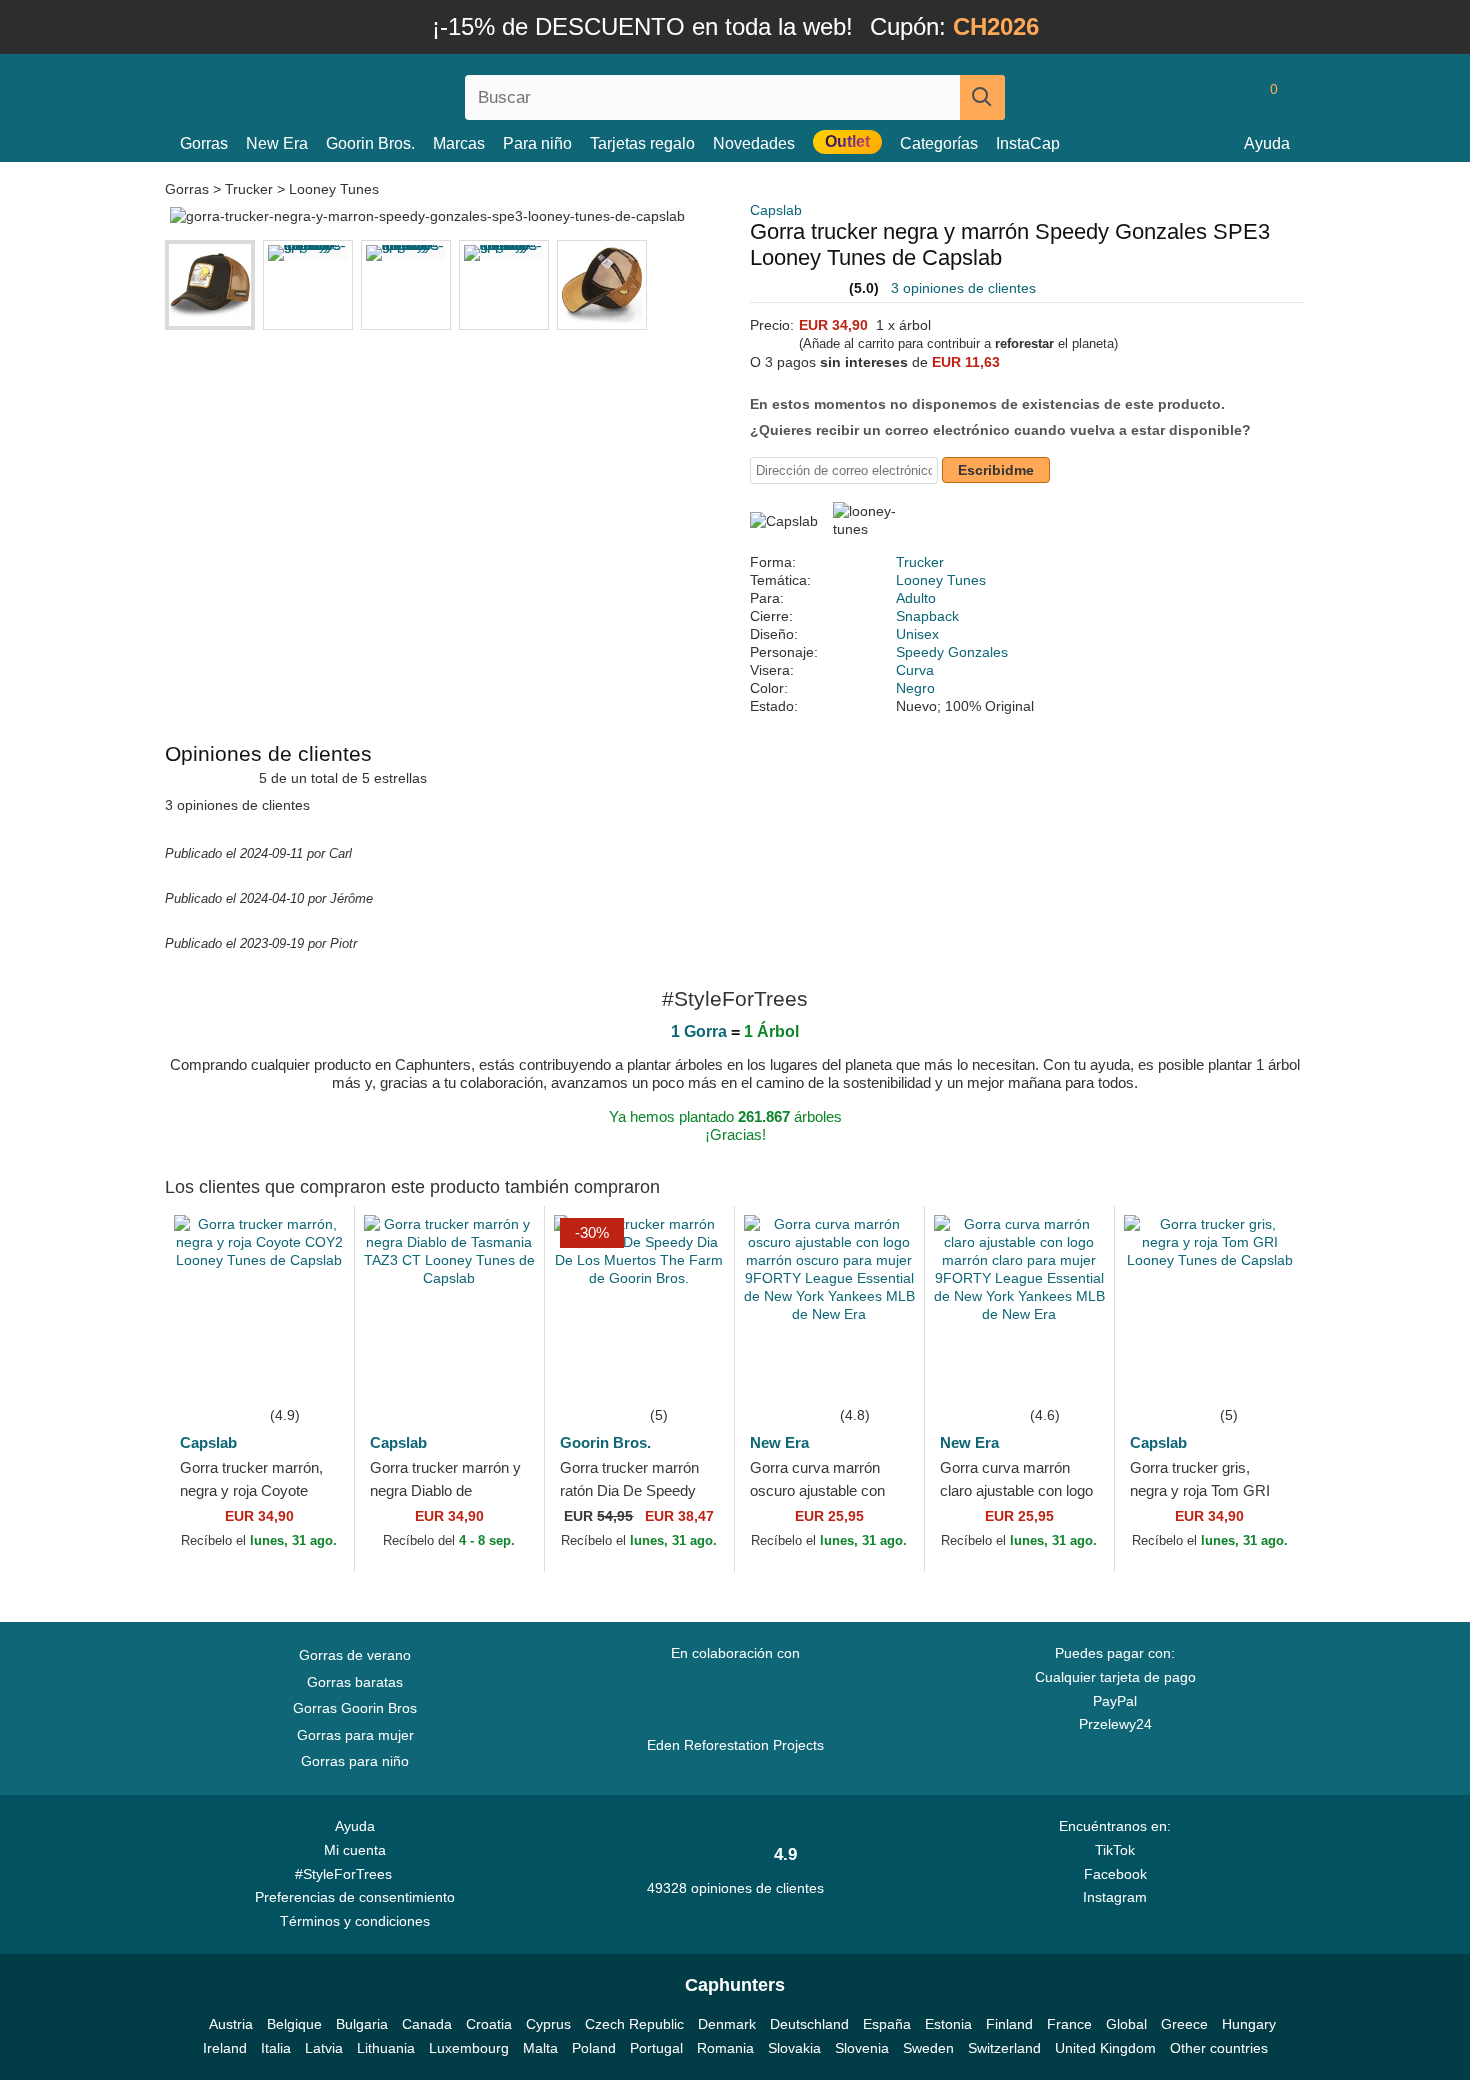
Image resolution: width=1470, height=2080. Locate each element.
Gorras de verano (355, 1655)
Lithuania (386, 2048)
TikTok (1115, 1850)
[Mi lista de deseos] (1229, 97)
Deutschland (809, 2024)
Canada (427, 2024)
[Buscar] (982, 97)
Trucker (249, 189)
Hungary (1249, 2024)
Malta (540, 2048)
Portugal (656, 2048)
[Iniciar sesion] (1190, 97)
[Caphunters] (355, 93)
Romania (725, 2048)
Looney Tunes (334, 189)
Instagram (1115, 1897)
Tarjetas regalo (642, 143)
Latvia (324, 2048)
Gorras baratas (355, 1682)
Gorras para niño (355, 1761)
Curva (915, 670)
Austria (231, 2024)
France (1069, 2024)
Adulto (916, 598)
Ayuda (1267, 143)
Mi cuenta (355, 1850)
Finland (1009, 2024)
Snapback (927, 616)
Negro (915, 688)
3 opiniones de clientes (963, 288)
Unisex (917, 634)
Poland (594, 2048)
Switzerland (1004, 2048)
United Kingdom (1105, 2048)
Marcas (459, 143)
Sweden (928, 2048)
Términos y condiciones (355, 1921)
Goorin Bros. (370, 143)
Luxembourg (469, 2048)
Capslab (776, 210)
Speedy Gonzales (952, 652)
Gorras (204, 143)
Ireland (225, 2048)
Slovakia (794, 2048)
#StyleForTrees (347, 1874)
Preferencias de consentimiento (355, 1897)
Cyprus (548, 2024)
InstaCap (1028, 143)
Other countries (1219, 2048)
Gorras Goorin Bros (355, 1708)
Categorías (939, 143)
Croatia (489, 2024)
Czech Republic (634, 2024)
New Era (277, 143)
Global (1126, 2024)
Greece (1184, 2024)
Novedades (754, 143)
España (887, 2024)
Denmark (727, 2024)
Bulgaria (362, 2024)
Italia (276, 2048)
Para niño (537, 143)
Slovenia (862, 2048)
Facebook (1115, 1874)
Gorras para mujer (355, 1735)
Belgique (294, 2024)
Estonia (948, 2024)
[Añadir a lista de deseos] (309, 1373)
